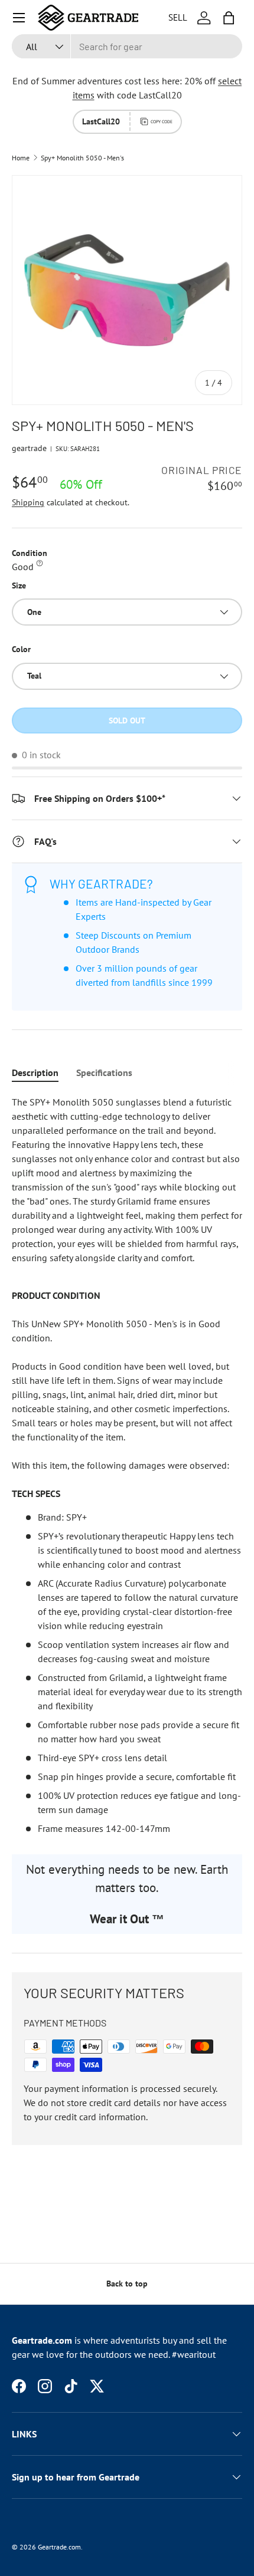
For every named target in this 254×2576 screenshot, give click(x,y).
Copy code (162, 121)
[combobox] (127, 46)
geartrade (29, 448)
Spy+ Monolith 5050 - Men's (82, 158)
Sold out (127, 721)
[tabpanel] (127, 1465)
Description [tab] (35, 1072)
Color (21, 649)
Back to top (127, 2284)
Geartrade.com (59, 2547)
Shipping (28, 502)
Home (21, 158)
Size (19, 585)
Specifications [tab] (104, 1072)
